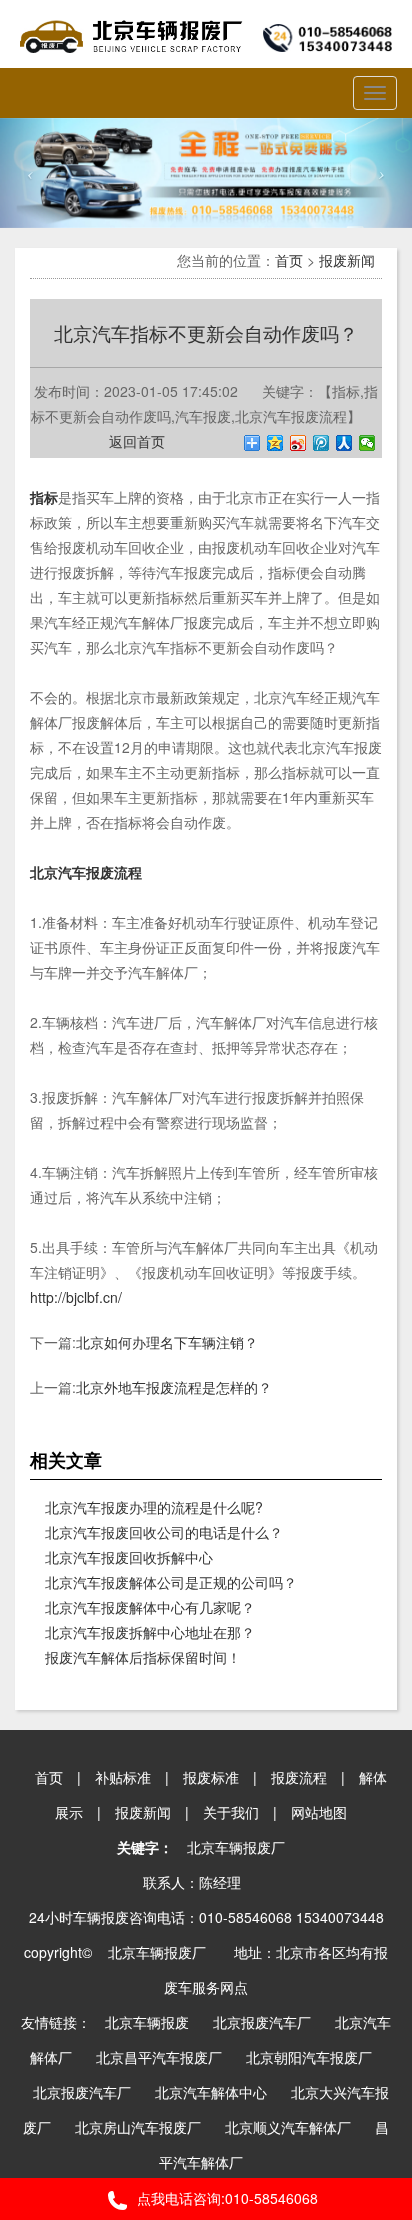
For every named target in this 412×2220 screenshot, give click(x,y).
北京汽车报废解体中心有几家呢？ (150, 1607)
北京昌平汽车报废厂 (159, 2057)
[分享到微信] (367, 443)
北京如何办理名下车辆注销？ (167, 1342)
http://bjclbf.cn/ (76, 1297)
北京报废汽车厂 (262, 2022)
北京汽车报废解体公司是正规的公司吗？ (171, 1582)
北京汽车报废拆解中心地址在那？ (150, 1632)
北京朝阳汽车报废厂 (309, 2057)
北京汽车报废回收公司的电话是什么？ (164, 1532)
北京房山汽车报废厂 (138, 2127)
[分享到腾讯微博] (321, 443)
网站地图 (319, 1812)
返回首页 (137, 441)
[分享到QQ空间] (275, 443)
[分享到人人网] (344, 443)
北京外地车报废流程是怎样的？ (174, 1387)
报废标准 (211, 1777)
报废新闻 (347, 260)
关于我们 (231, 1812)
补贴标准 (123, 1777)
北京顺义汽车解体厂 (288, 2127)
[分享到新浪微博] (298, 443)
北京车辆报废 (147, 2022)
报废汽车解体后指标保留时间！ (143, 1657)
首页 (289, 260)
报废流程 (299, 1777)
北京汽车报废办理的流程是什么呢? (154, 1507)
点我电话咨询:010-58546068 (227, 2198)
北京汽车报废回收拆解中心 (129, 1557)
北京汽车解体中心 (211, 2092)
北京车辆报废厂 (236, 1847)
